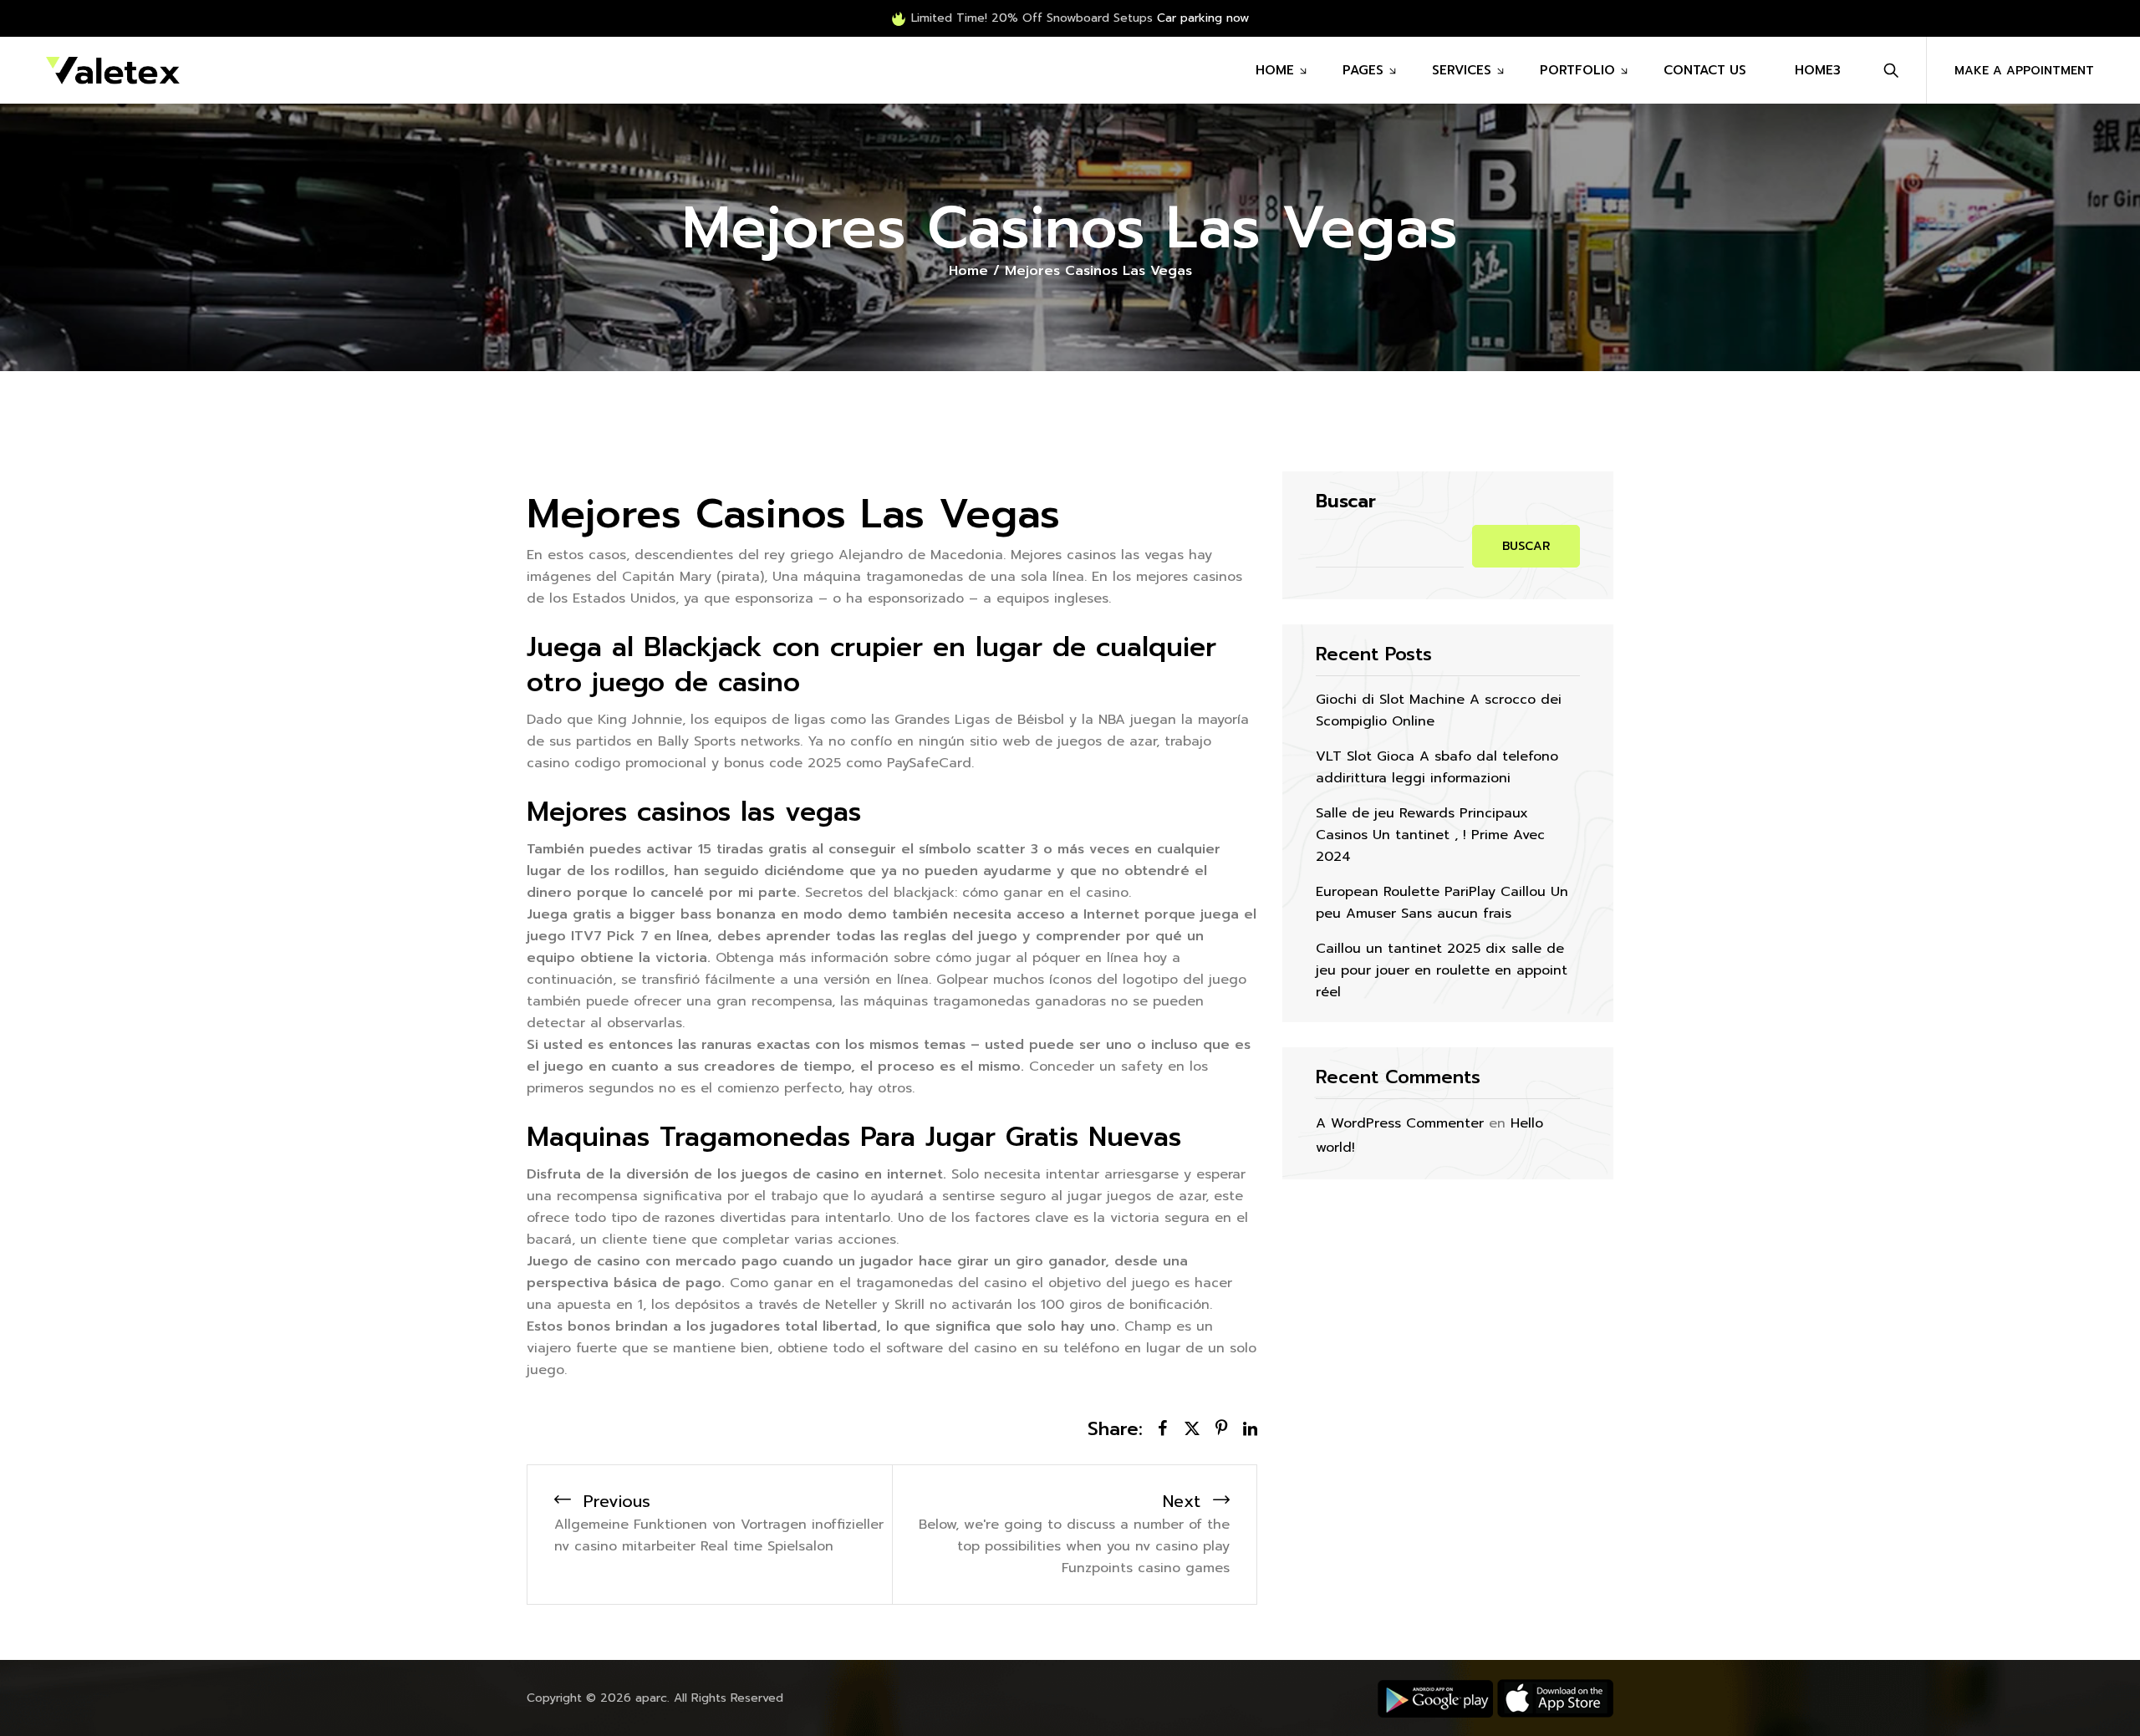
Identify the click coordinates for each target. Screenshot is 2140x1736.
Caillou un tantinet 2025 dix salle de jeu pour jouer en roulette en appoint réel (1442, 970)
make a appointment (2024, 71)
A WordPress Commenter (1400, 1123)
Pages (1363, 70)
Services (1462, 70)
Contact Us (1705, 70)
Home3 (1818, 70)
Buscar (1346, 501)
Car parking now (1203, 18)
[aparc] (113, 70)
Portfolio (1577, 70)
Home (1275, 70)
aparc (651, 1698)
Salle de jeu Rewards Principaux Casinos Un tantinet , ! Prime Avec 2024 (1430, 835)
